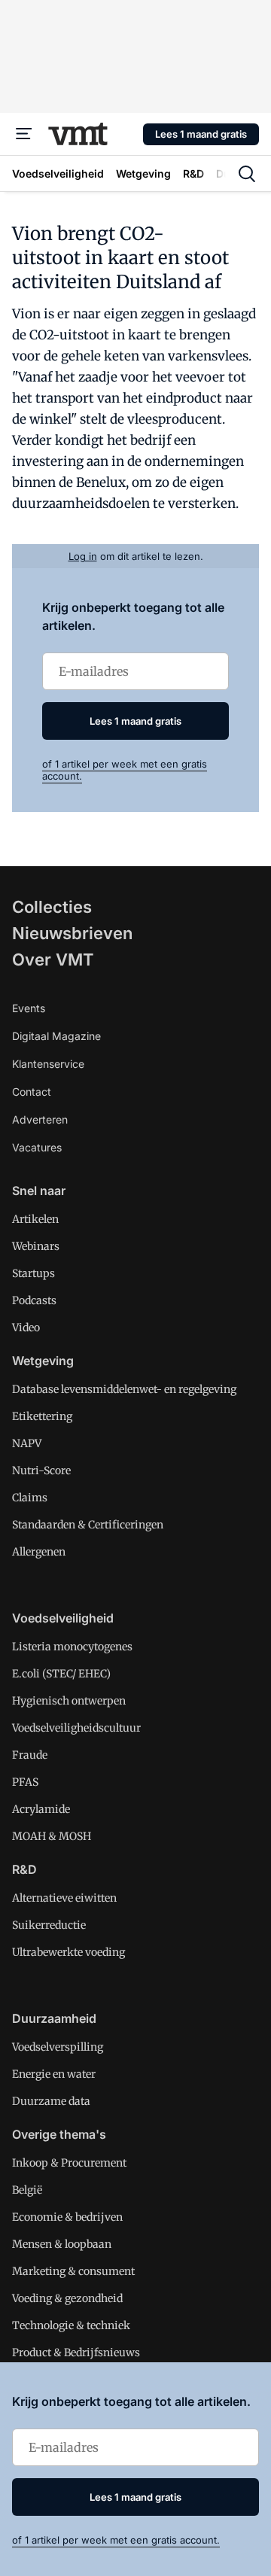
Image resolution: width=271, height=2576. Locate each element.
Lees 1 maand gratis (201, 134)
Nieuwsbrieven (72, 933)
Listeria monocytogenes (72, 1647)
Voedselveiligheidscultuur (76, 1728)
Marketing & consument (73, 2271)
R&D (24, 1869)
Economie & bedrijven (67, 2217)
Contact (32, 1092)
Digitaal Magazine (56, 1036)
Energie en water (54, 2074)
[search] (247, 174)
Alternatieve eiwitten (64, 1898)
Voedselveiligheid (63, 1618)
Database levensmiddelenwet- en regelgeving (124, 1389)
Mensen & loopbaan (62, 2244)
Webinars (36, 1246)
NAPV (27, 1443)
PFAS (25, 1782)
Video (26, 1328)
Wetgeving (43, 1361)
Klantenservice (48, 1064)
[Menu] (24, 134)
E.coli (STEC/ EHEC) (61, 1674)
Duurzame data (51, 2101)
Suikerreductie (49, 1925)
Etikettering (42, 1416)
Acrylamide (41, 1809)
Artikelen (35, 1219)
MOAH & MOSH (52, 1836)
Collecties (52, 907)
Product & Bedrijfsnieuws (76, 2352)
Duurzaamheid (54, 2018)
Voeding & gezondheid (67, 2298)
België (27, 2190)
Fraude (30, 1755)
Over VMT (53, 960)
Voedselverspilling (58, 2047)
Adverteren (40, 1119)
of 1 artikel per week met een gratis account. (116, 2540)
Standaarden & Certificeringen (88, 1525)
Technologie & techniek (71, 2325)
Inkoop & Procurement (69, 2163)
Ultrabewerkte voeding (69, 1952)
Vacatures (37, 1147)
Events (29, 1008)
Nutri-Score (41, 1470)
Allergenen (39, 1552)
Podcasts (34, 1300)
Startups (33, 1273)
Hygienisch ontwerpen (69, 1701)
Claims (30, 1498)
